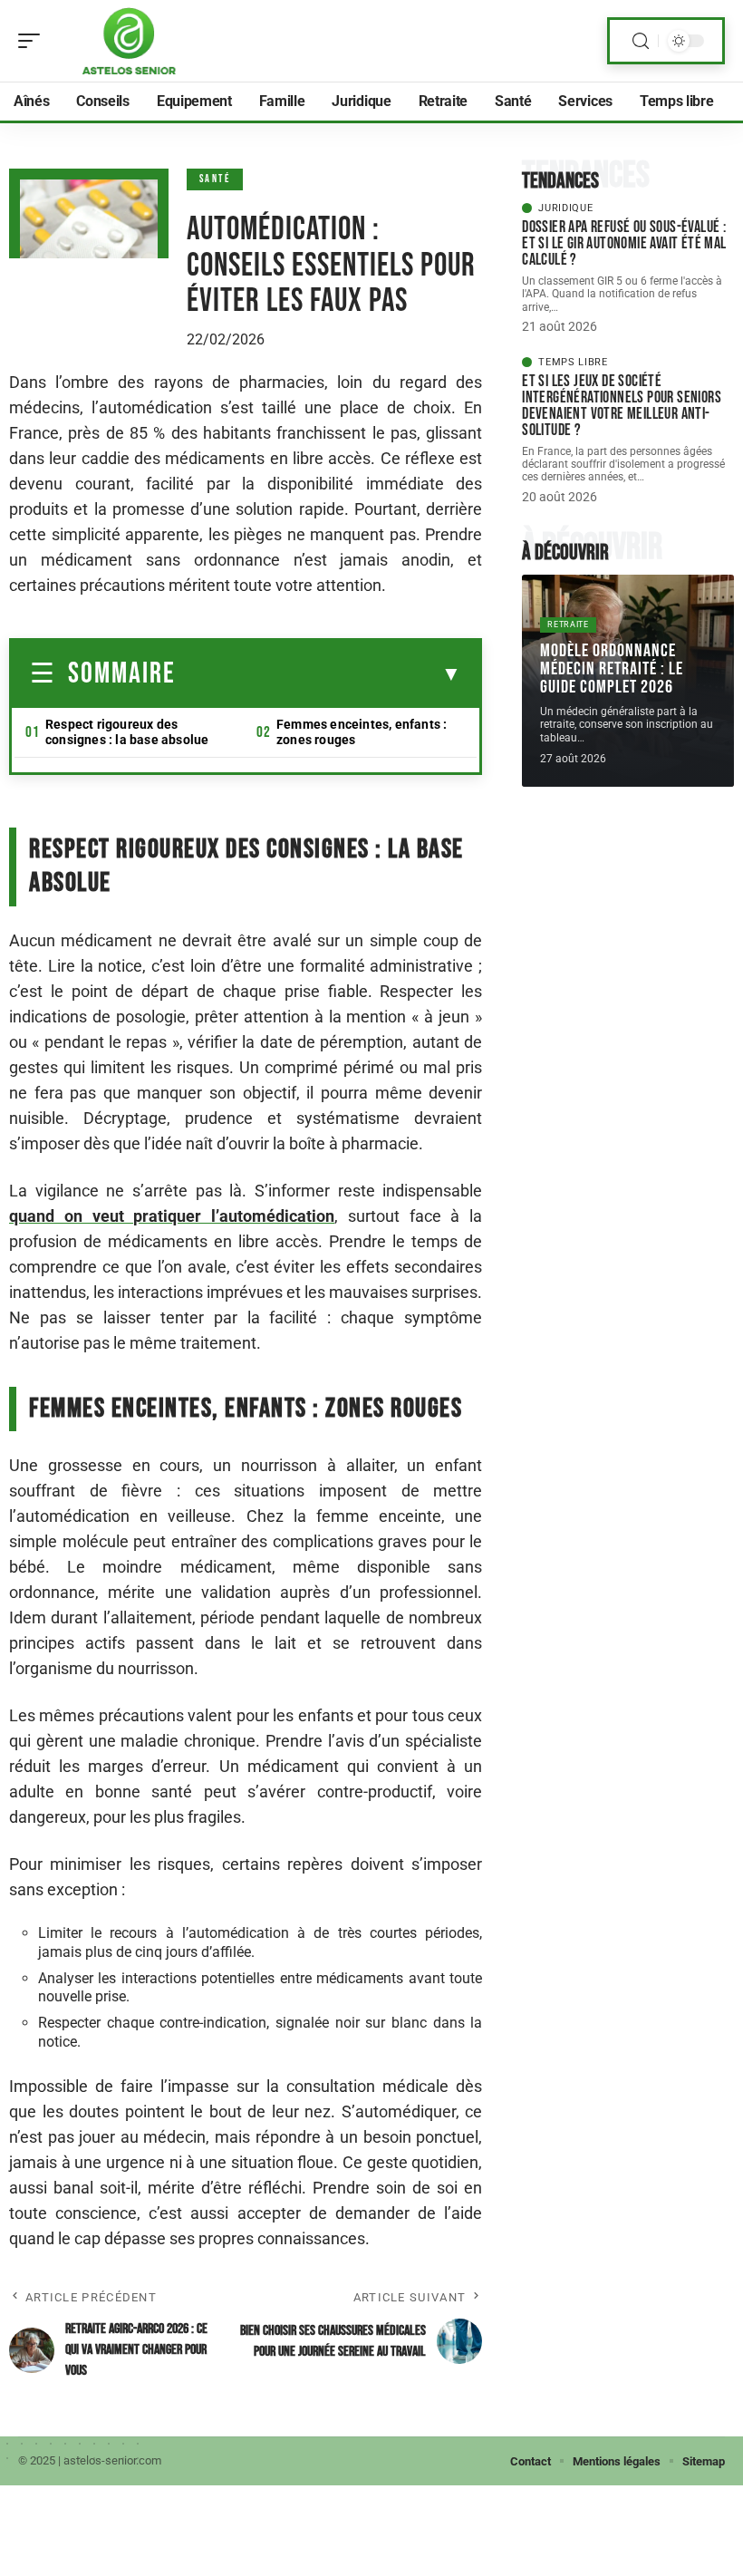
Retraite (568, 625)
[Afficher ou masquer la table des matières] (318, 674)
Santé (215, 179)
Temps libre (573, 362)
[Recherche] (641, 41)
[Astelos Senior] (130, 41)
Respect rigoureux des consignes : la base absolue (127, 732)
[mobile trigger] (34, 41)
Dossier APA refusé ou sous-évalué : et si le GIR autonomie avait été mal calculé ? (624, 243)
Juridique (565, 208)
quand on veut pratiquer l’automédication (172, 1216)
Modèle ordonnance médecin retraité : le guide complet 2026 (612, 669)
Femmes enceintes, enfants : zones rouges (362, 732)
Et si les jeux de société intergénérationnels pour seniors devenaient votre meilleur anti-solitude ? (622, 406)
